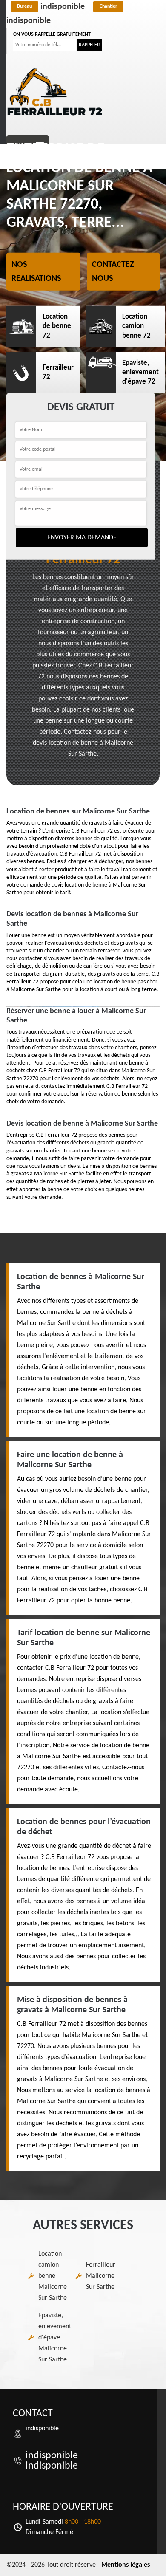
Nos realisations (36, 272)
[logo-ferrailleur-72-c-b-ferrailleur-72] (55, 92)
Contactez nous (113, 272)
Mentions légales (126, 2565)
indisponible (51, 7)
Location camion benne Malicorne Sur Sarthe (53, 2276)
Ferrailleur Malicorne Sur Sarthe (101, 2276)
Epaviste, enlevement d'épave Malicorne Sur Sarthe (55, 2338)
